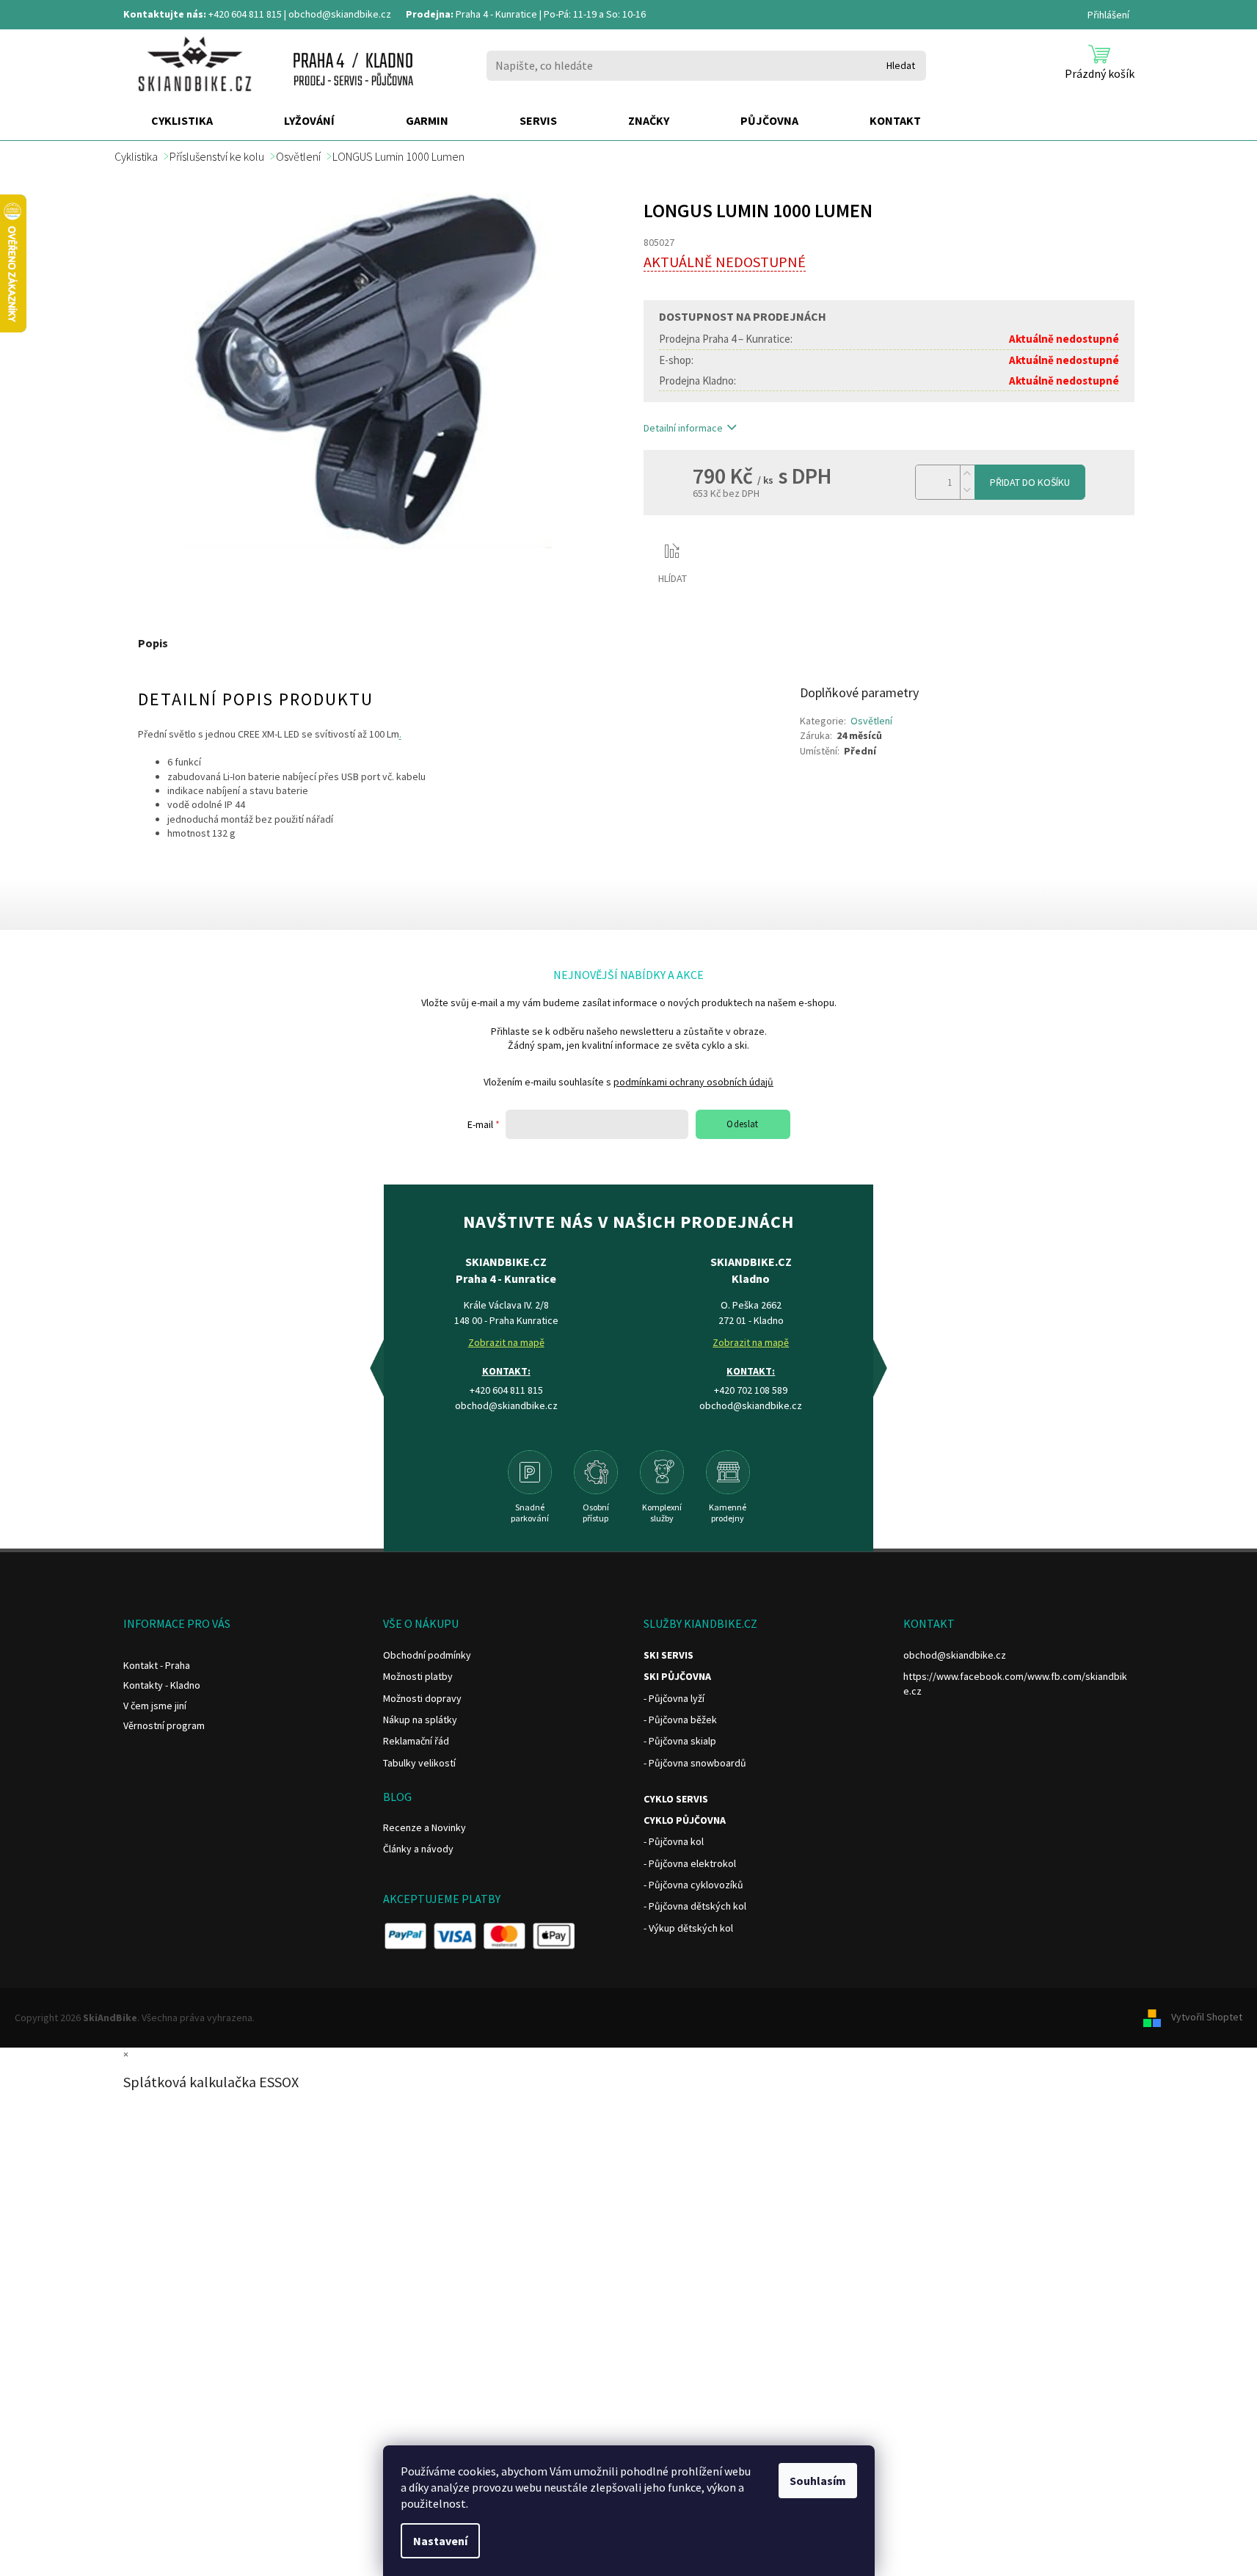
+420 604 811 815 (245, 14)
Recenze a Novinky (425, 1827)
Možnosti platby (418, 1676)
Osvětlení (871, 721)
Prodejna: (430, 14)
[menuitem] (182, 121)
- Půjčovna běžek (680, 1720)
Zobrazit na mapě (506, 1342)
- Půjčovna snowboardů (695, 1763)
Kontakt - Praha (157, 1665)
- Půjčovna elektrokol (690, 1863)
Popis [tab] (153, 643)
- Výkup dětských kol (688, 1928)
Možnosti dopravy (422, 1698)
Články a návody (418, 1849)
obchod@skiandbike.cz (340, 14)
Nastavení (440, 2541)
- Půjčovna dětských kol (695, 1906)
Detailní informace (683, 428)
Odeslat (743, 1124)
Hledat (901, 65)
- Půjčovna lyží (674, 1698)
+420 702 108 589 (751, 1390)
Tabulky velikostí (419, 1763)
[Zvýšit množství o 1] (967, 474)
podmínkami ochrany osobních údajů (693, 1082)
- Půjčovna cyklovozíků (693, 1885)
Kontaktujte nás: (165, 14)
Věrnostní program (164, 1725)
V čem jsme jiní (155, 1706)
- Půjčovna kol (674, 1841)
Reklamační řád (416, 1741)
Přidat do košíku (1030, 482)
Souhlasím (818, 2481)
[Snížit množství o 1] (967, 491)
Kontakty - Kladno (162, 1685)
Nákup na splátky (420, 1720)
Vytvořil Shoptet (1207, 2017)
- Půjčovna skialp (680, 1741)
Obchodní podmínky (427, 1655)
